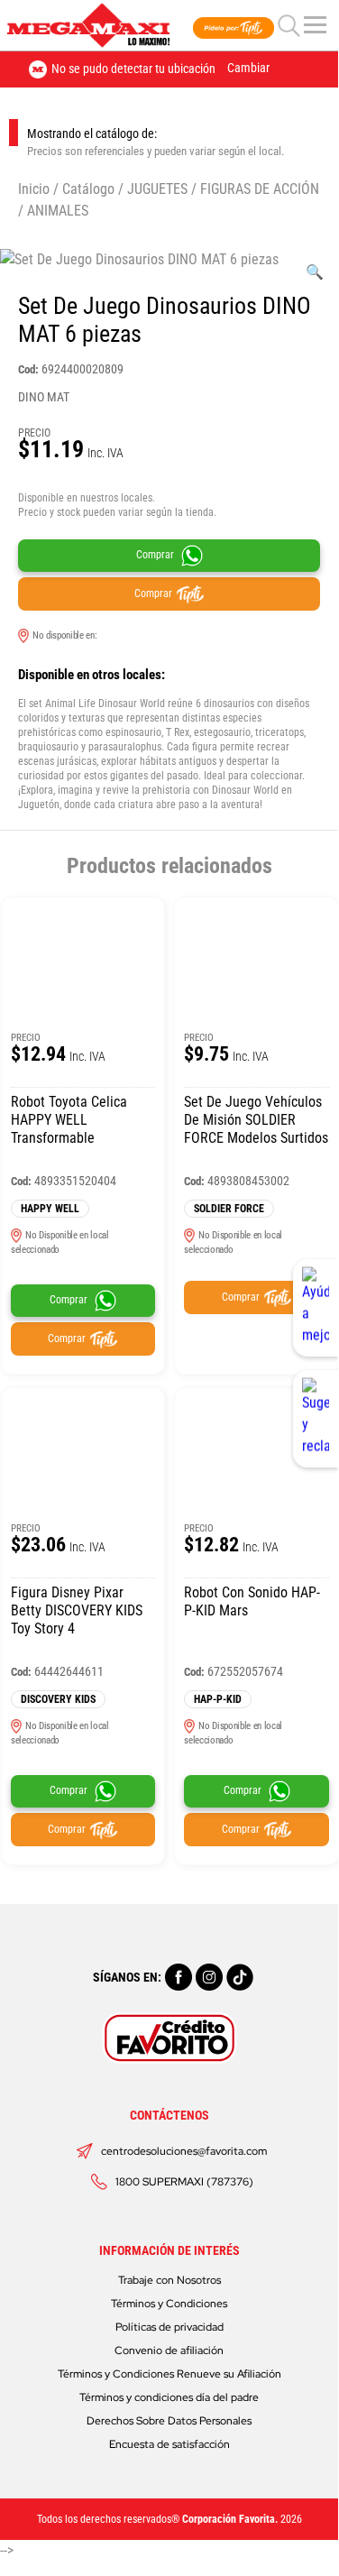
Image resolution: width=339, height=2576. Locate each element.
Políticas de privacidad (169, 2327)
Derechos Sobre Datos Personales (169, 2421)
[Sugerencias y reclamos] (316, 1419)
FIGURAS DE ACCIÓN (260, 189)
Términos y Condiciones (169, 2304)
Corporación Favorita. (230, 2519)
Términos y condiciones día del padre (169, 2397)
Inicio (34, 189)
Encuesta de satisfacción (169, 2444)
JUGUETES (157, 189)
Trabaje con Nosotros (169, 2280)
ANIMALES (58, 211)
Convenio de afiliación (169, 2351)
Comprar (155, 556)
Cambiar (248, 68)
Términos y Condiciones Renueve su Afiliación (169, 2374)
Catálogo (88, 189)
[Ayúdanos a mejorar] (316, 1308)
